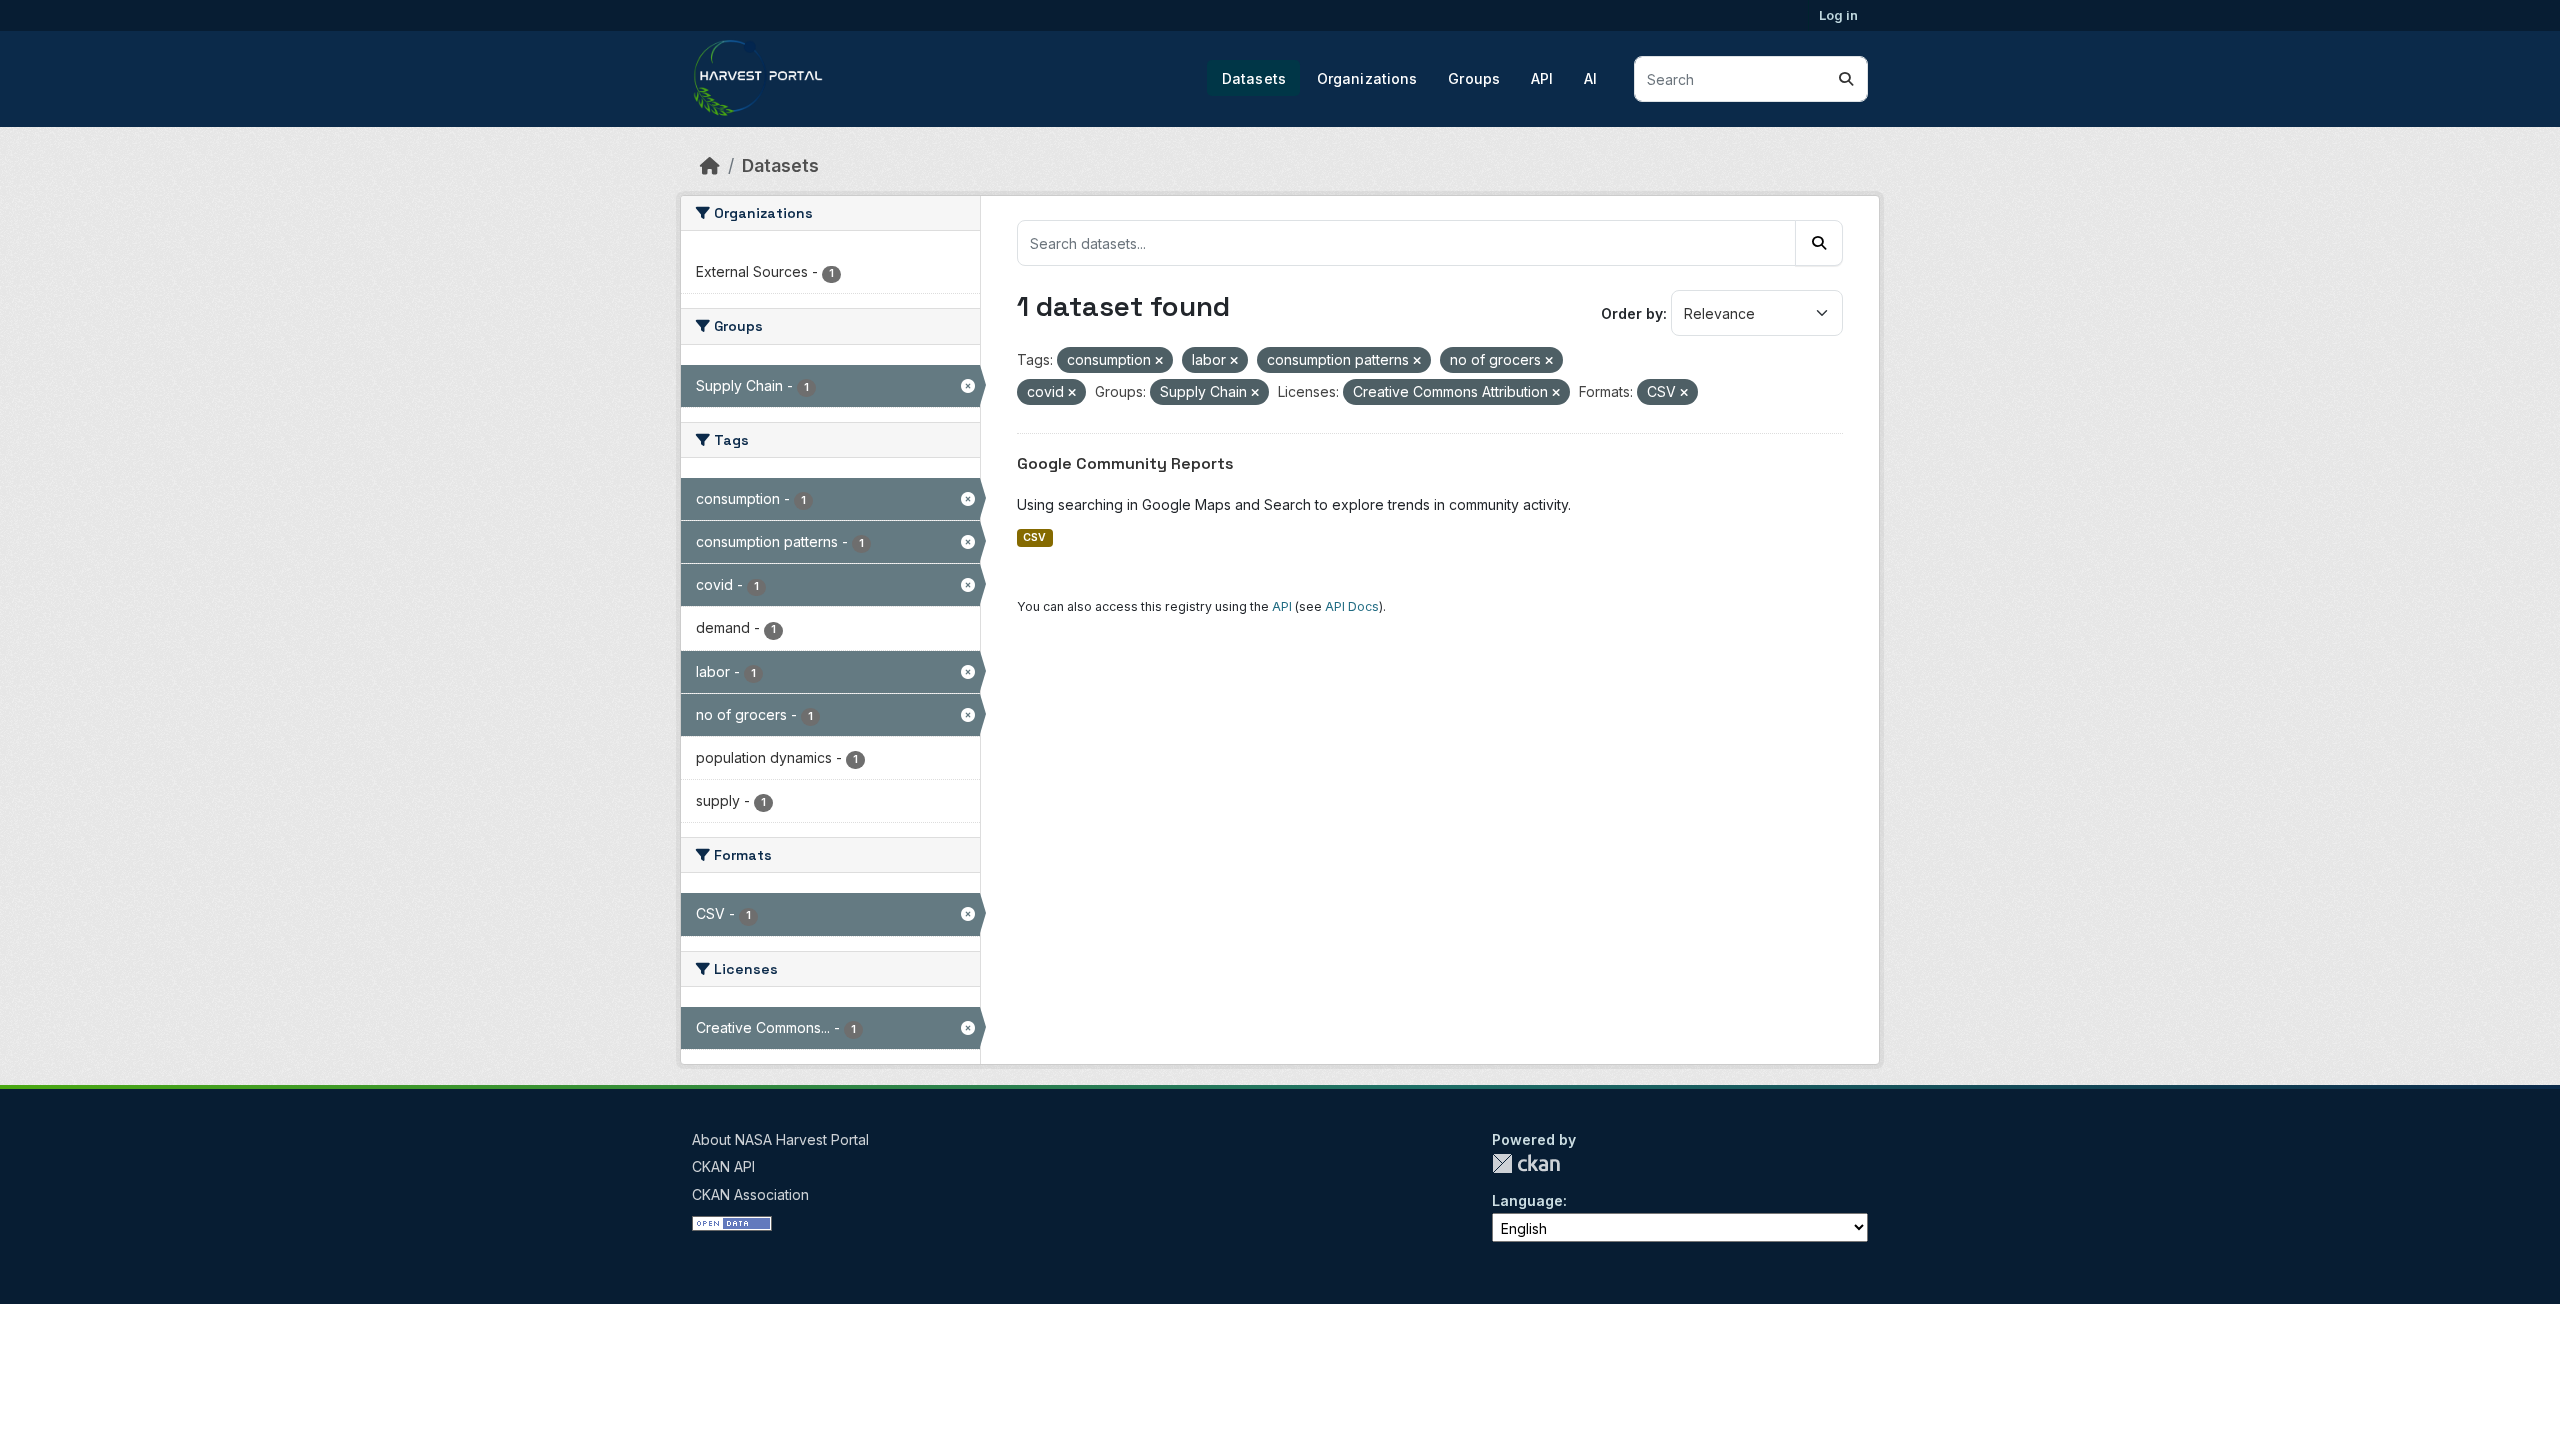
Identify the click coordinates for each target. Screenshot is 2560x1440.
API (1542, 78)
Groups (1474, 78)
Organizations (1367, 78)
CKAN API (723, 1166)
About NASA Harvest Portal (780, 1139)
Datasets (1254, 78)
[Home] (710, 165)
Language (1527, 1200)
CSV (1034, 537)
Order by (1632, 313)
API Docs (1352, 606)
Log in (1838, 15)
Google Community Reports (1125, 463)
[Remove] (1159, 361)
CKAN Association (750, 1194)
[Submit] (1846, 79)
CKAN (1526, 1163)
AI (1590, 78)
